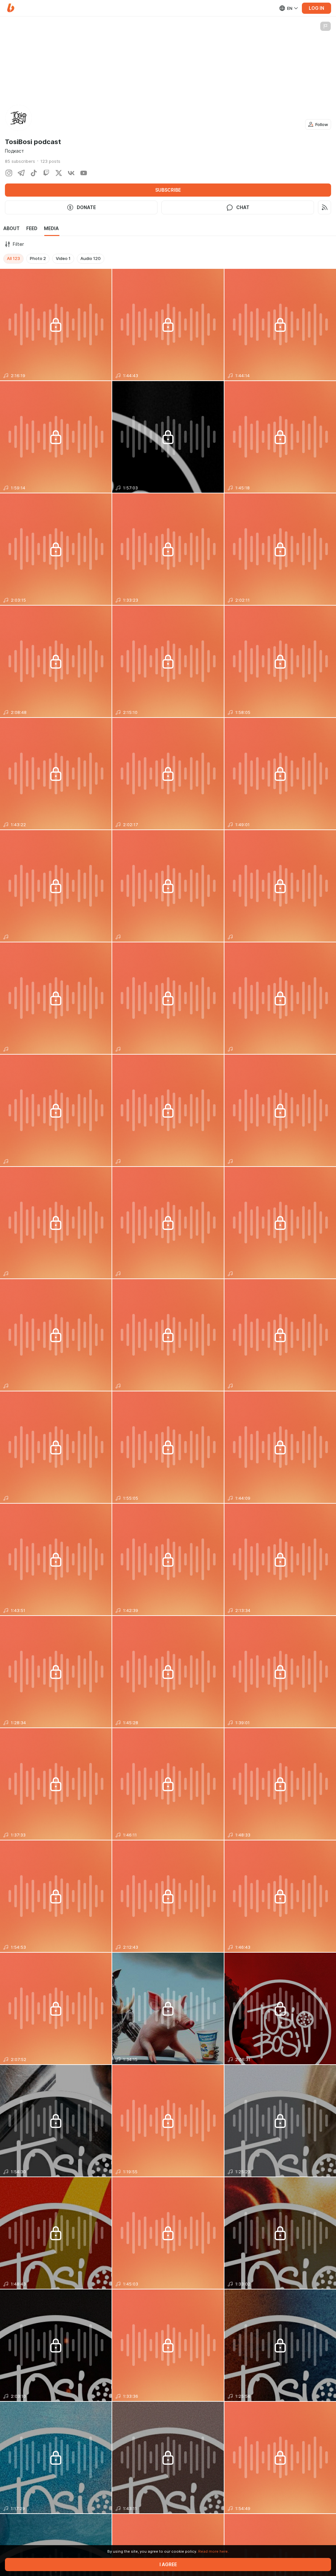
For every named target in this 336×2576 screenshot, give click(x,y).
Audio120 (91, 258)
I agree (168, 2565)
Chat (243, 207)
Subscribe (168, 190)
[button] (11, 8)
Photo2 (38, 258)
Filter (18, 244)
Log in (316, 8)
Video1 (63, 258)
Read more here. (213, 2551)
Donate (86, 207)
